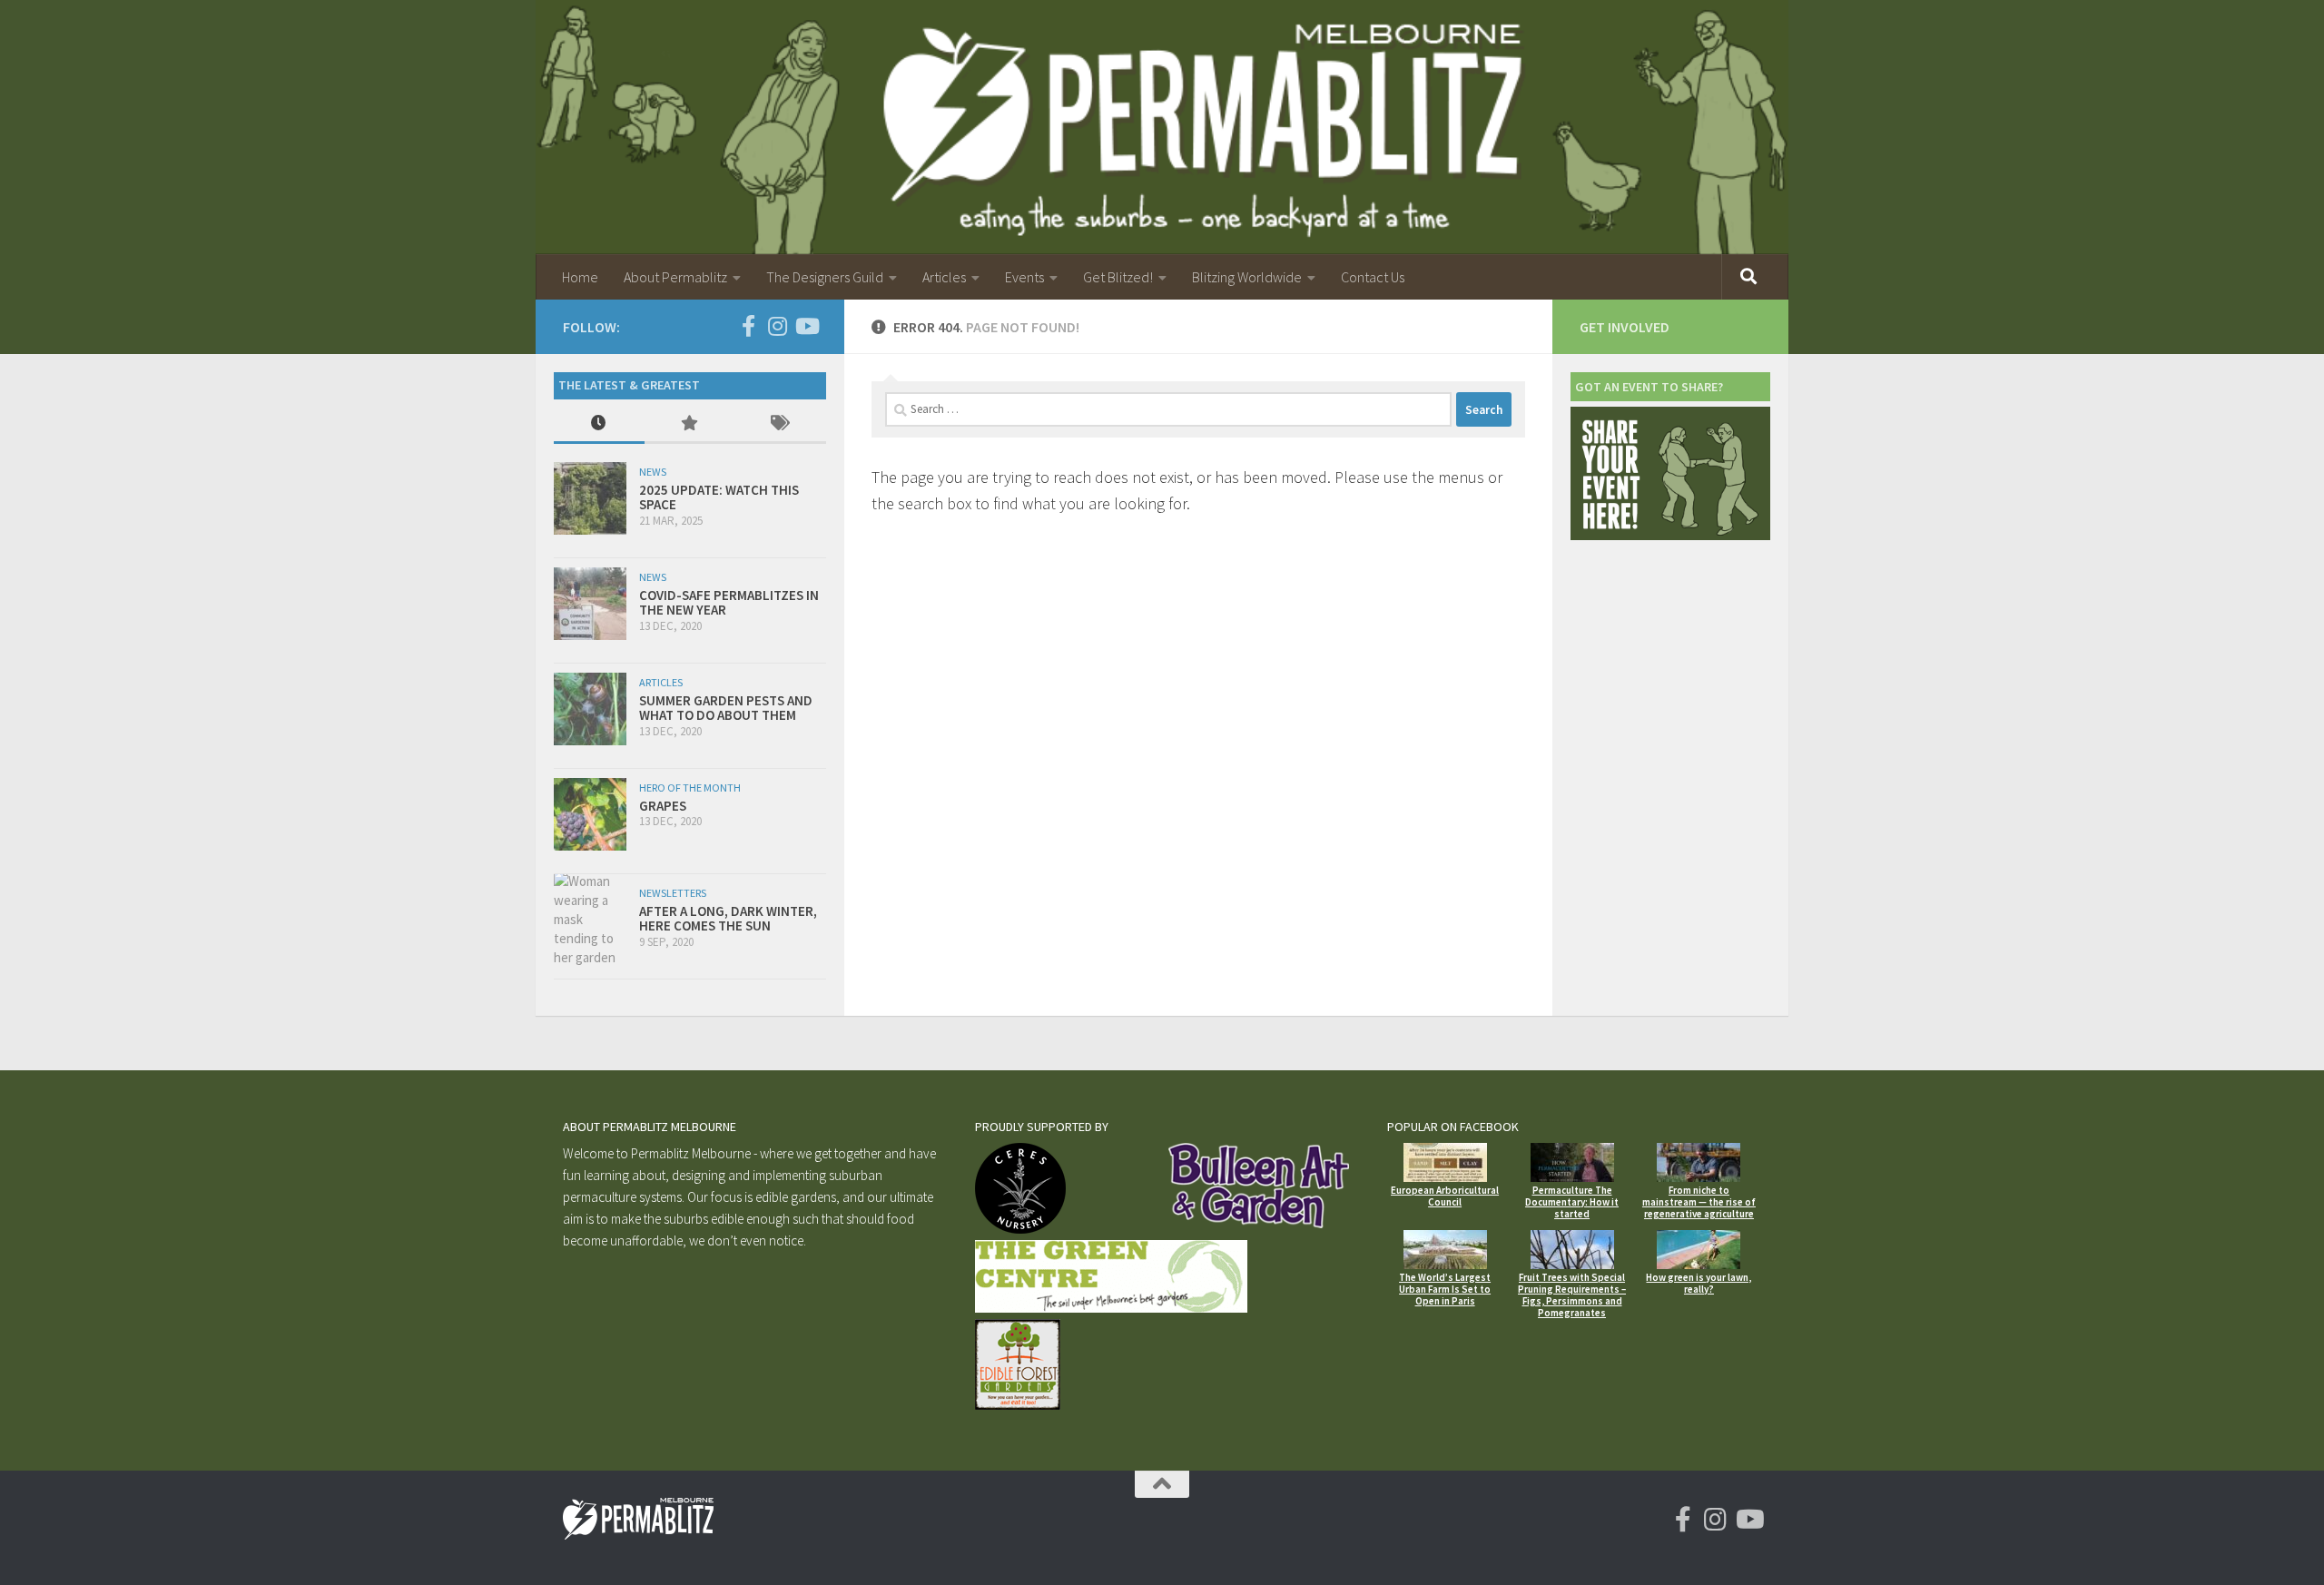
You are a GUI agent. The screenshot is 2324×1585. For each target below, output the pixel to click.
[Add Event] (1670, 535)
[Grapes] (590, 814)
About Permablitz (675, 277)
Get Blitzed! (1118, 277)
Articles (944, 277)
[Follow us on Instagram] (777, 326)
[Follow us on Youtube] (806, 326)
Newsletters (673, 893)
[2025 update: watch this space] (590, 498)
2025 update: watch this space (719, 497)
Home (580, 277)
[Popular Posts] (690, 424)
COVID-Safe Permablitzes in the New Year (729, 603)
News (653, 472)
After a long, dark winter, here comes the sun (728, 919)
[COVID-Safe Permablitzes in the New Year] (590, 604)
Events (1024, 277)
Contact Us (1373, 277)
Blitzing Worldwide (1247, 277)
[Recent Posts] (599, 424)
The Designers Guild (825, 277)
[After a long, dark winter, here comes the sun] (590, 919)
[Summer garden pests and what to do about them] (590, 709)
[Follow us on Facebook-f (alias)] (748, 326)
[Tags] (781, 424)
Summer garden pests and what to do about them (726, 708)
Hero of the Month (690, 788)
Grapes (663, 806)
